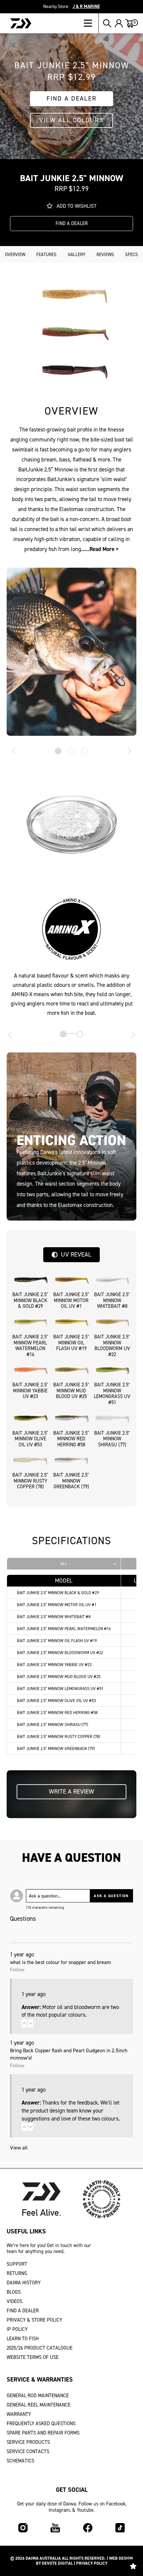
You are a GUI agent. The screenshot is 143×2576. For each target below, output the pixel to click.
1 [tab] (58, 751)
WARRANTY (19, 2414)
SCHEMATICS (20, 2461)
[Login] (119, 23)
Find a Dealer (72, 98)
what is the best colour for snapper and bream (61, 1962)
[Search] (107, 23)
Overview (15, 254)
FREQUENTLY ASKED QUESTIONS (41, 2424)
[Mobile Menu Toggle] (91, 23)
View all (19, 2148)
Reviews (105, 254)
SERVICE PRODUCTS (28, 2442)
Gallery (77, 254)
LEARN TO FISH (23, 2339)
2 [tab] (71, 751)
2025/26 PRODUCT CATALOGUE (40, 2348)
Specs (132, 254)
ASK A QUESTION (111, 1896)
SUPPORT (17, 2264)
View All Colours (71, 120)
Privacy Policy (92, 2563)
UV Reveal (76, 1254)
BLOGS (14, 2292)
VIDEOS (14, 2301)
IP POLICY (17, 2329)
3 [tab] (85, 751)
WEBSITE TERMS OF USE (33, 2357)
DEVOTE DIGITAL (57, 2563)
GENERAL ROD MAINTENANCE (38, 2396)
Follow (17, 1970)
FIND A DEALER (23, 2311)
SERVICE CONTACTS (28, 2451)
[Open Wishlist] (133, 2566)
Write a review (71, 1791)
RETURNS (17, 2273)
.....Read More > (100, 549)
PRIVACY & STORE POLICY (34, 2320)
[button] (24, 2023)
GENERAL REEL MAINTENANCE (39, 2405)
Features (46, 254)
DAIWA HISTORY (24, 2283)
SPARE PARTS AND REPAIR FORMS (43, 2433)
